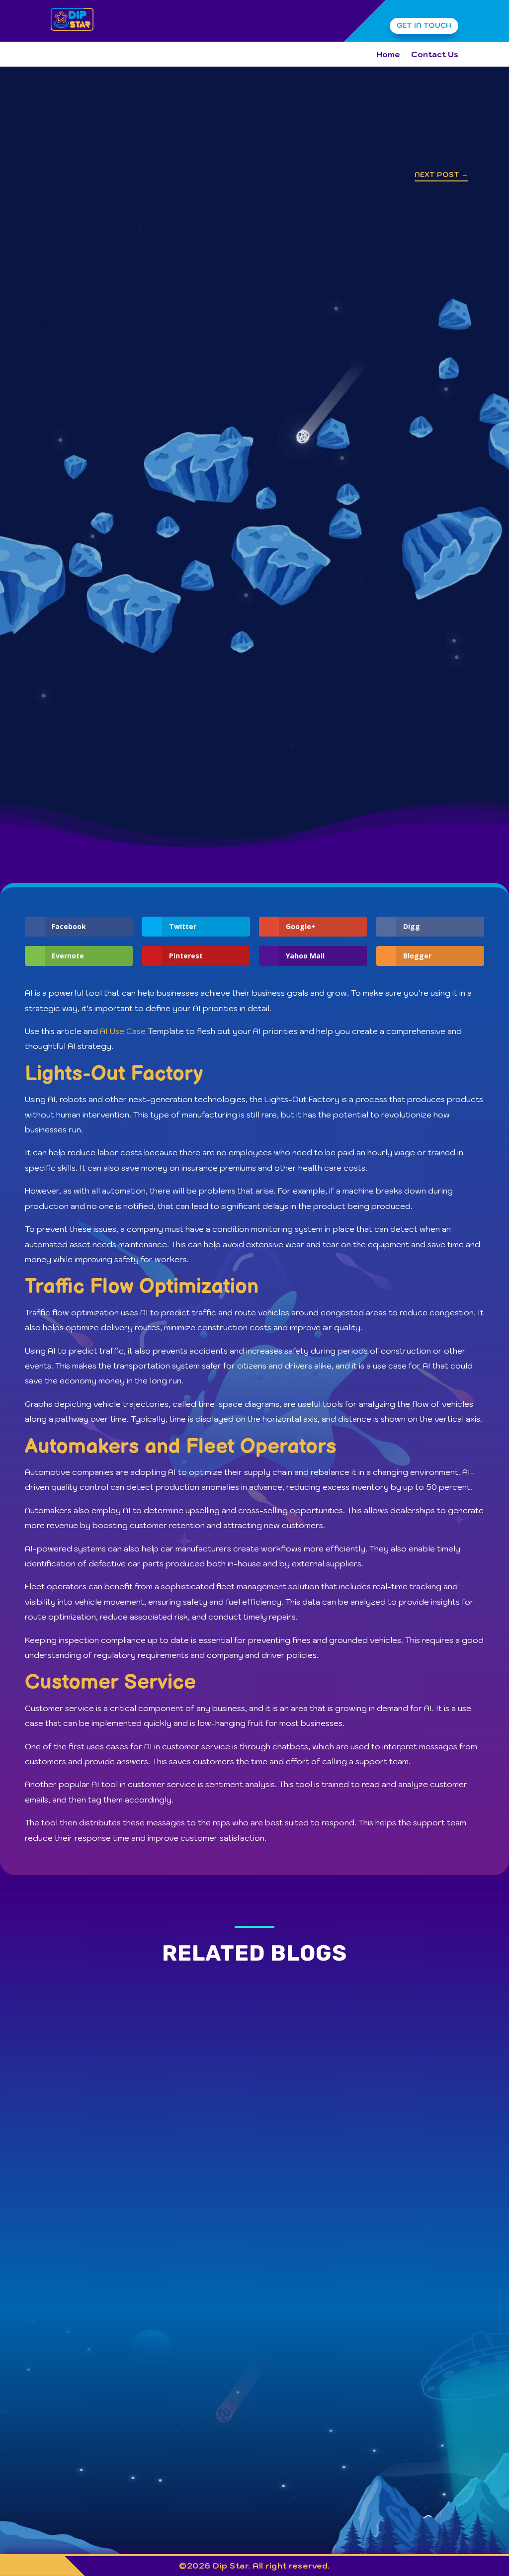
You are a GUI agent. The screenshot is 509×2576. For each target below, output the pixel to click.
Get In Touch (424, 25)
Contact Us (435, 55)
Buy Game (412, 2406)
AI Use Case (123, 1031)
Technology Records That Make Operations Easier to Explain (189, 2205)
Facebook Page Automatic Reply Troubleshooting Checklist (187, 2121)
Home (388, 55)
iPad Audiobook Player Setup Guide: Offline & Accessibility (185, 2038)
